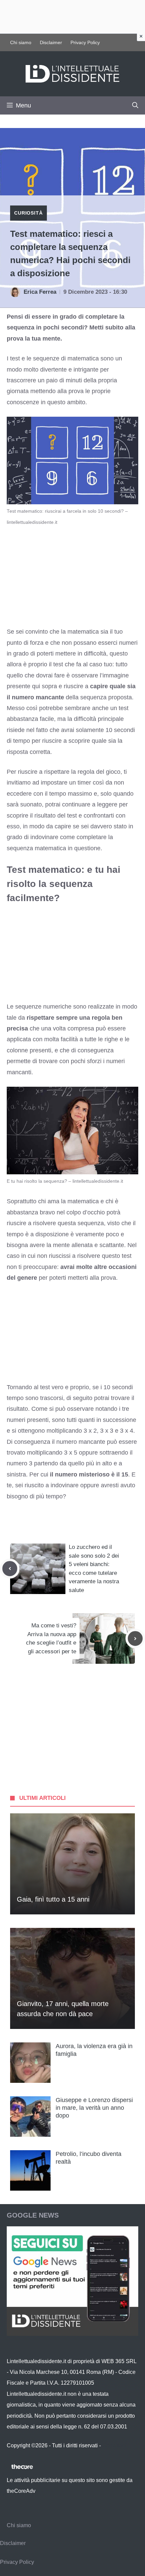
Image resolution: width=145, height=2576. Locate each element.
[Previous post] (10, 1568)
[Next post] (135, 1639)
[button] (135, 105)
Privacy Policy (85, 42)
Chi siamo (21, 42)
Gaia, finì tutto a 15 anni (53, 1899)
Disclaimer (51, 42)
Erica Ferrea (40, 292)
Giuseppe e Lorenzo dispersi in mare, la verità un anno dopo (94, 2108)
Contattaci (114, 2445)
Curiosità (28, 213)
